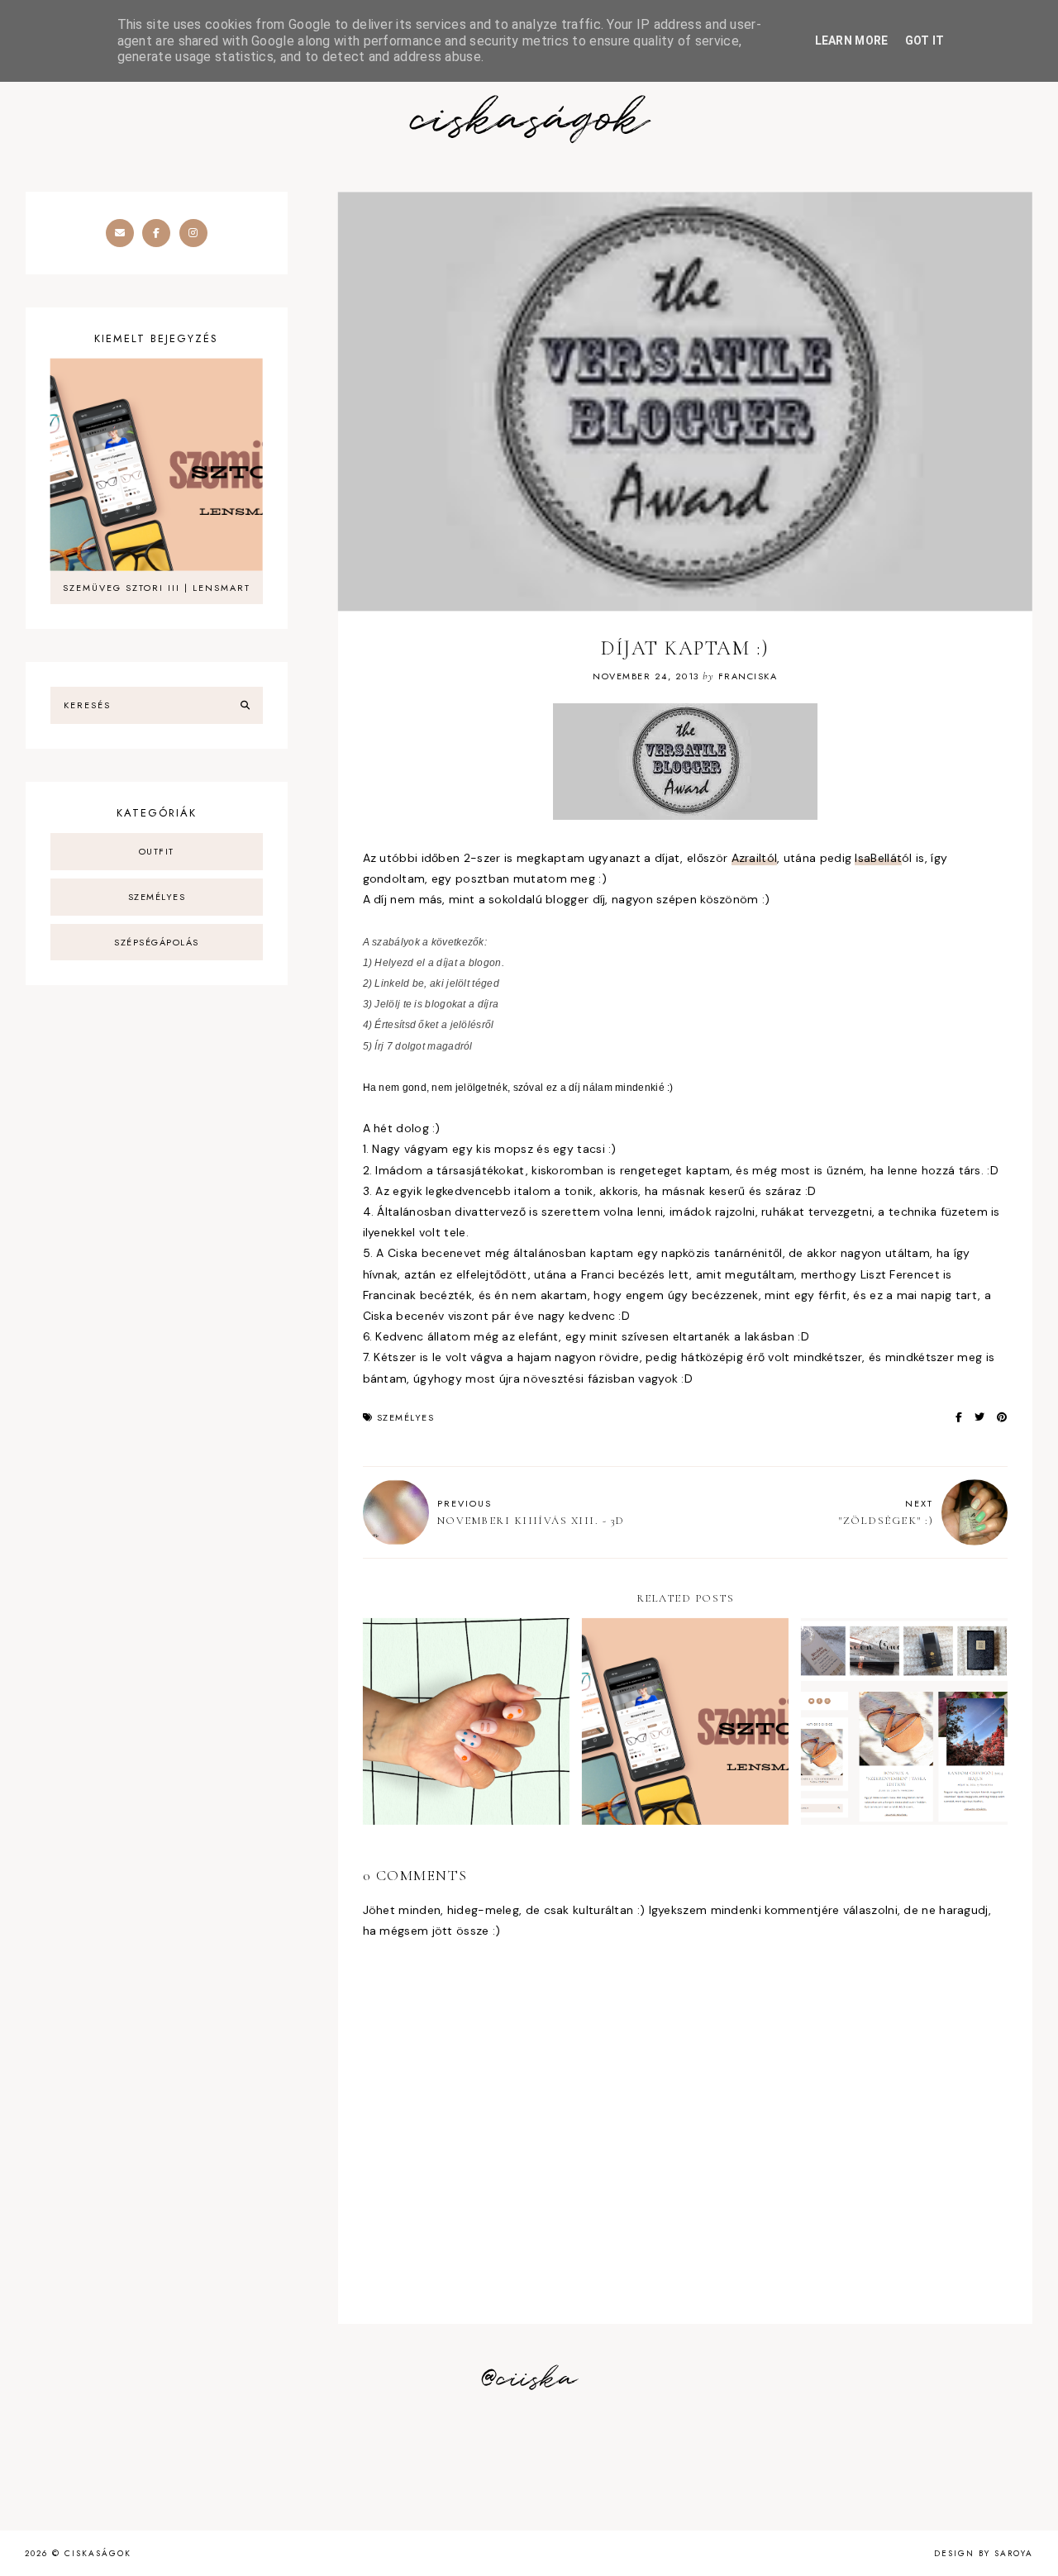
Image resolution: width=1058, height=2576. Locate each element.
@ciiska (529, 2379)
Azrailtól (755, 858)
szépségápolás (157, 942)
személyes (406, 1417)
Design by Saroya (984, 2553)
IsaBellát (878, 858)
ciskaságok (529, 120)
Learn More (852, 40)
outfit (157, 851)
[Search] (245, 706)
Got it (925, 40)
